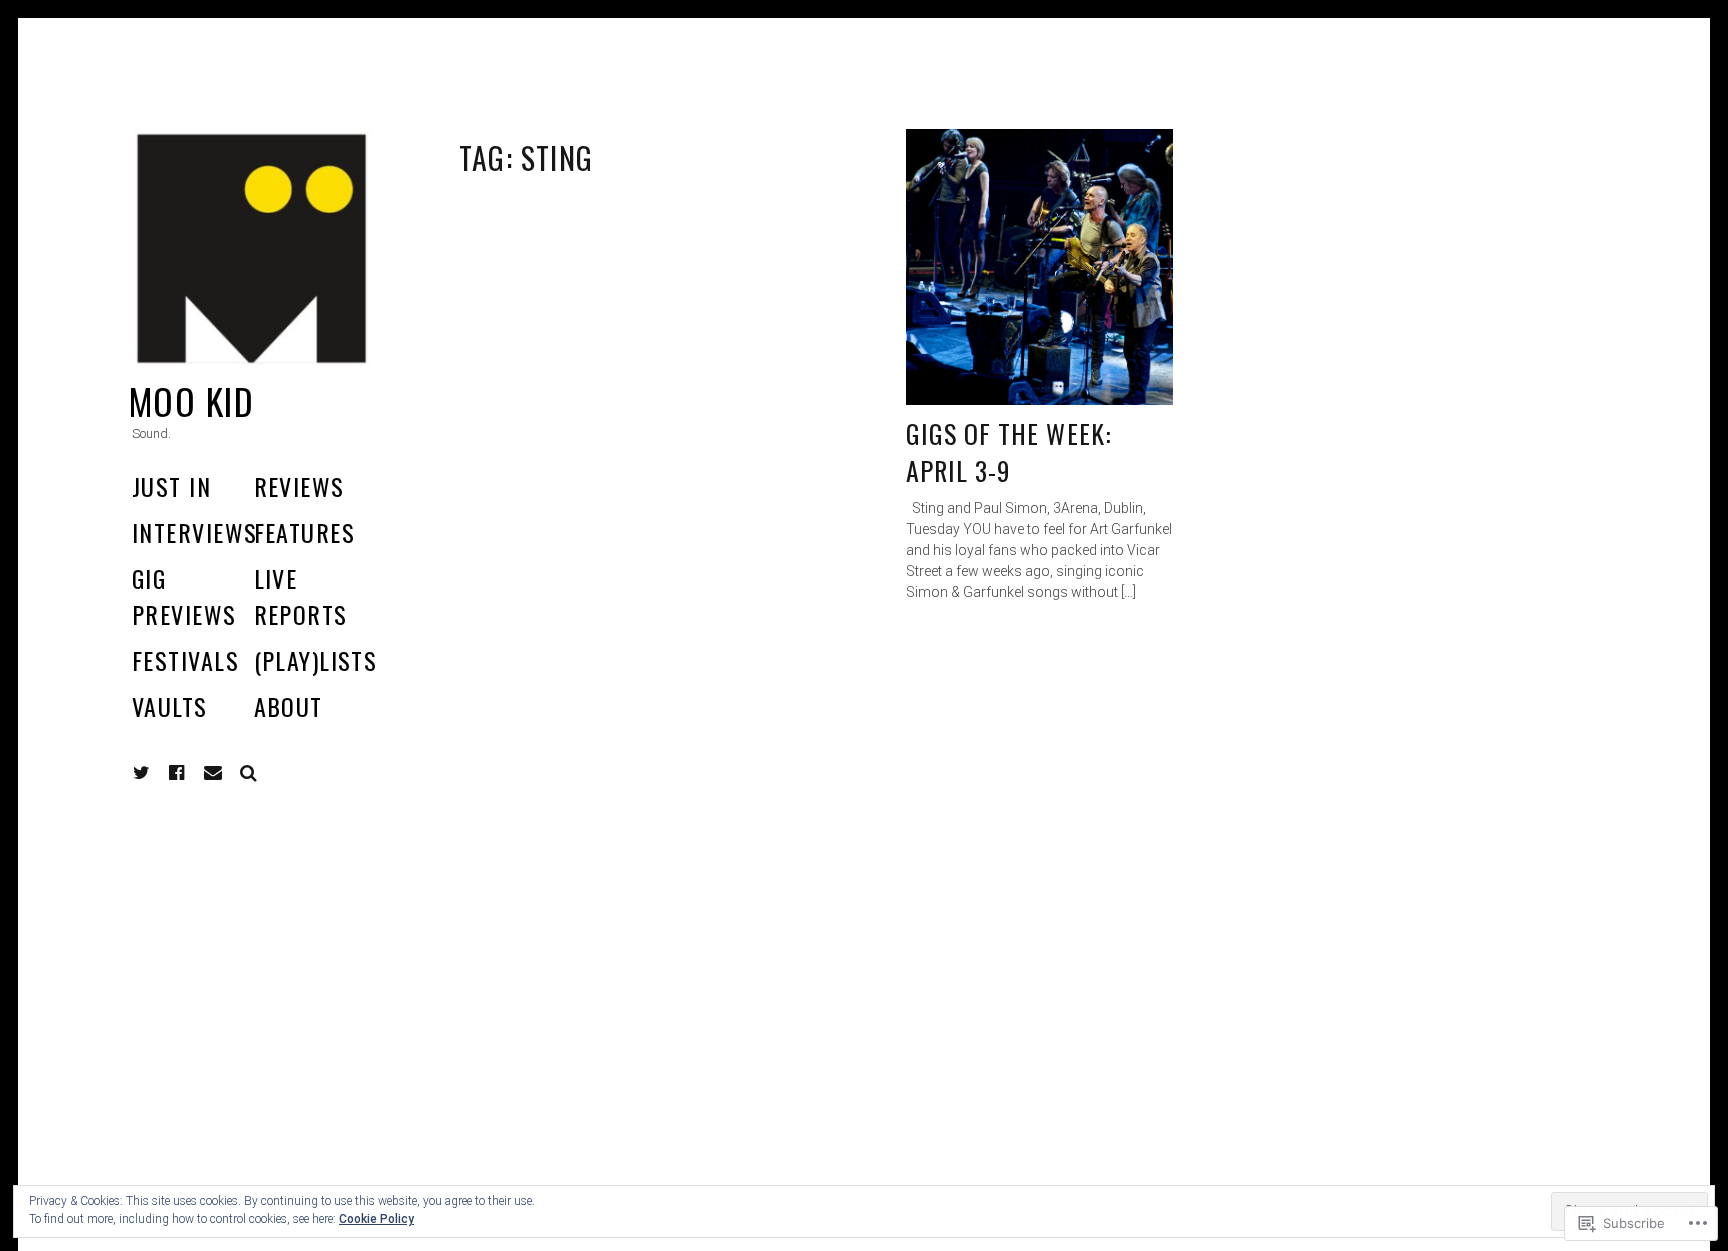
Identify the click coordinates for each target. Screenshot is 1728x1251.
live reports (301, 596)
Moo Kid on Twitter (142, 773)
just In (171, 486)
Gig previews (184, 596)
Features (305, 532)
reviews (299, 486)
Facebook (192, 772)
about (288, 706)
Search (249, 773)
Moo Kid (191, 400)
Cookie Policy (376, 1219)
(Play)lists (316, 660)
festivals (185, 660)
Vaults (170, 706)
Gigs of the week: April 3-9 (1009, 452)
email (213, 773)
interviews (194, 532)
